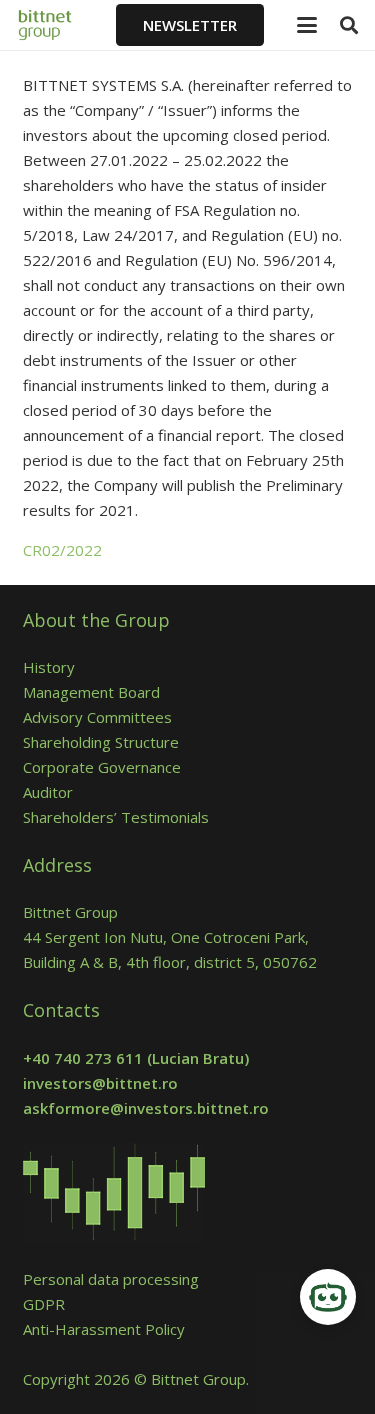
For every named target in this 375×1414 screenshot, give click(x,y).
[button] (307, 25)
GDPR (44, 1304)
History (49, 667)
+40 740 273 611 (83, 1058)
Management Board (91, 692)
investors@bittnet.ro (100, 1083)
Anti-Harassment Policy (104, 1329)
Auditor (48, 792)
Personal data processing (111, 1279)
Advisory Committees (101, 717)
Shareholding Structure (101, 742)
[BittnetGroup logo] (59, 25)
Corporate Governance (102, 767)
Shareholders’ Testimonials (116, 817)
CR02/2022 (62, 550)
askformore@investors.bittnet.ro (146, 1108)
